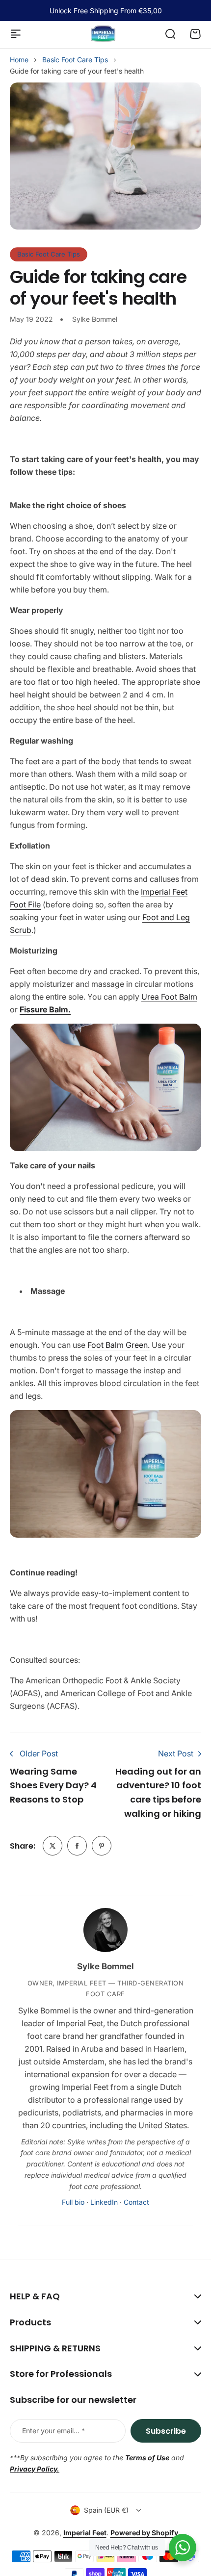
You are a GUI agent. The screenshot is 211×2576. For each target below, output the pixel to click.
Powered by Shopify (144, 2533)
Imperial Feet (85, 2533)
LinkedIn (104, 2202)
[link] (53, 1846)
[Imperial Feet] (103, 34)
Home (19, 60)
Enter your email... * (53, 2431)
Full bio (73, 2202)
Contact (136, 2202)
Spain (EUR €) (106, 2510)
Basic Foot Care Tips (75, 60)
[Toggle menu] (16, 34)
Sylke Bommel (105, 1966)
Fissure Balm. (45, 1009)
